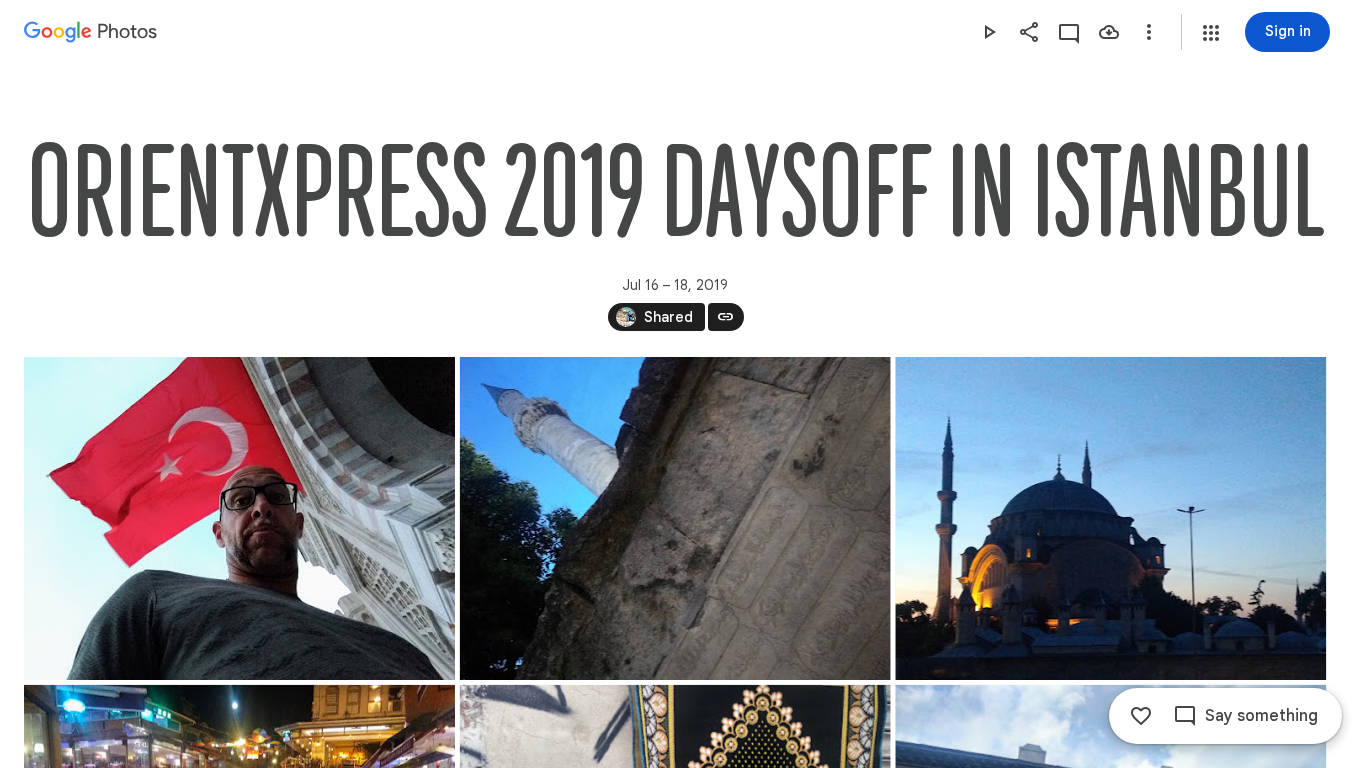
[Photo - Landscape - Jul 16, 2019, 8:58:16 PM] (1110, 518)
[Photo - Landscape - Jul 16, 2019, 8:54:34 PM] (675, 518)
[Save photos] (1109, 32)
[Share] (1029, 32)
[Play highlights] (989, 32)
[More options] (1149, 32)
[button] (1211, 33)
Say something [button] (1261, 716)
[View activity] (1069, 32)
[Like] (1141, 716)
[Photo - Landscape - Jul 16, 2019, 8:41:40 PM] (239, 518)
